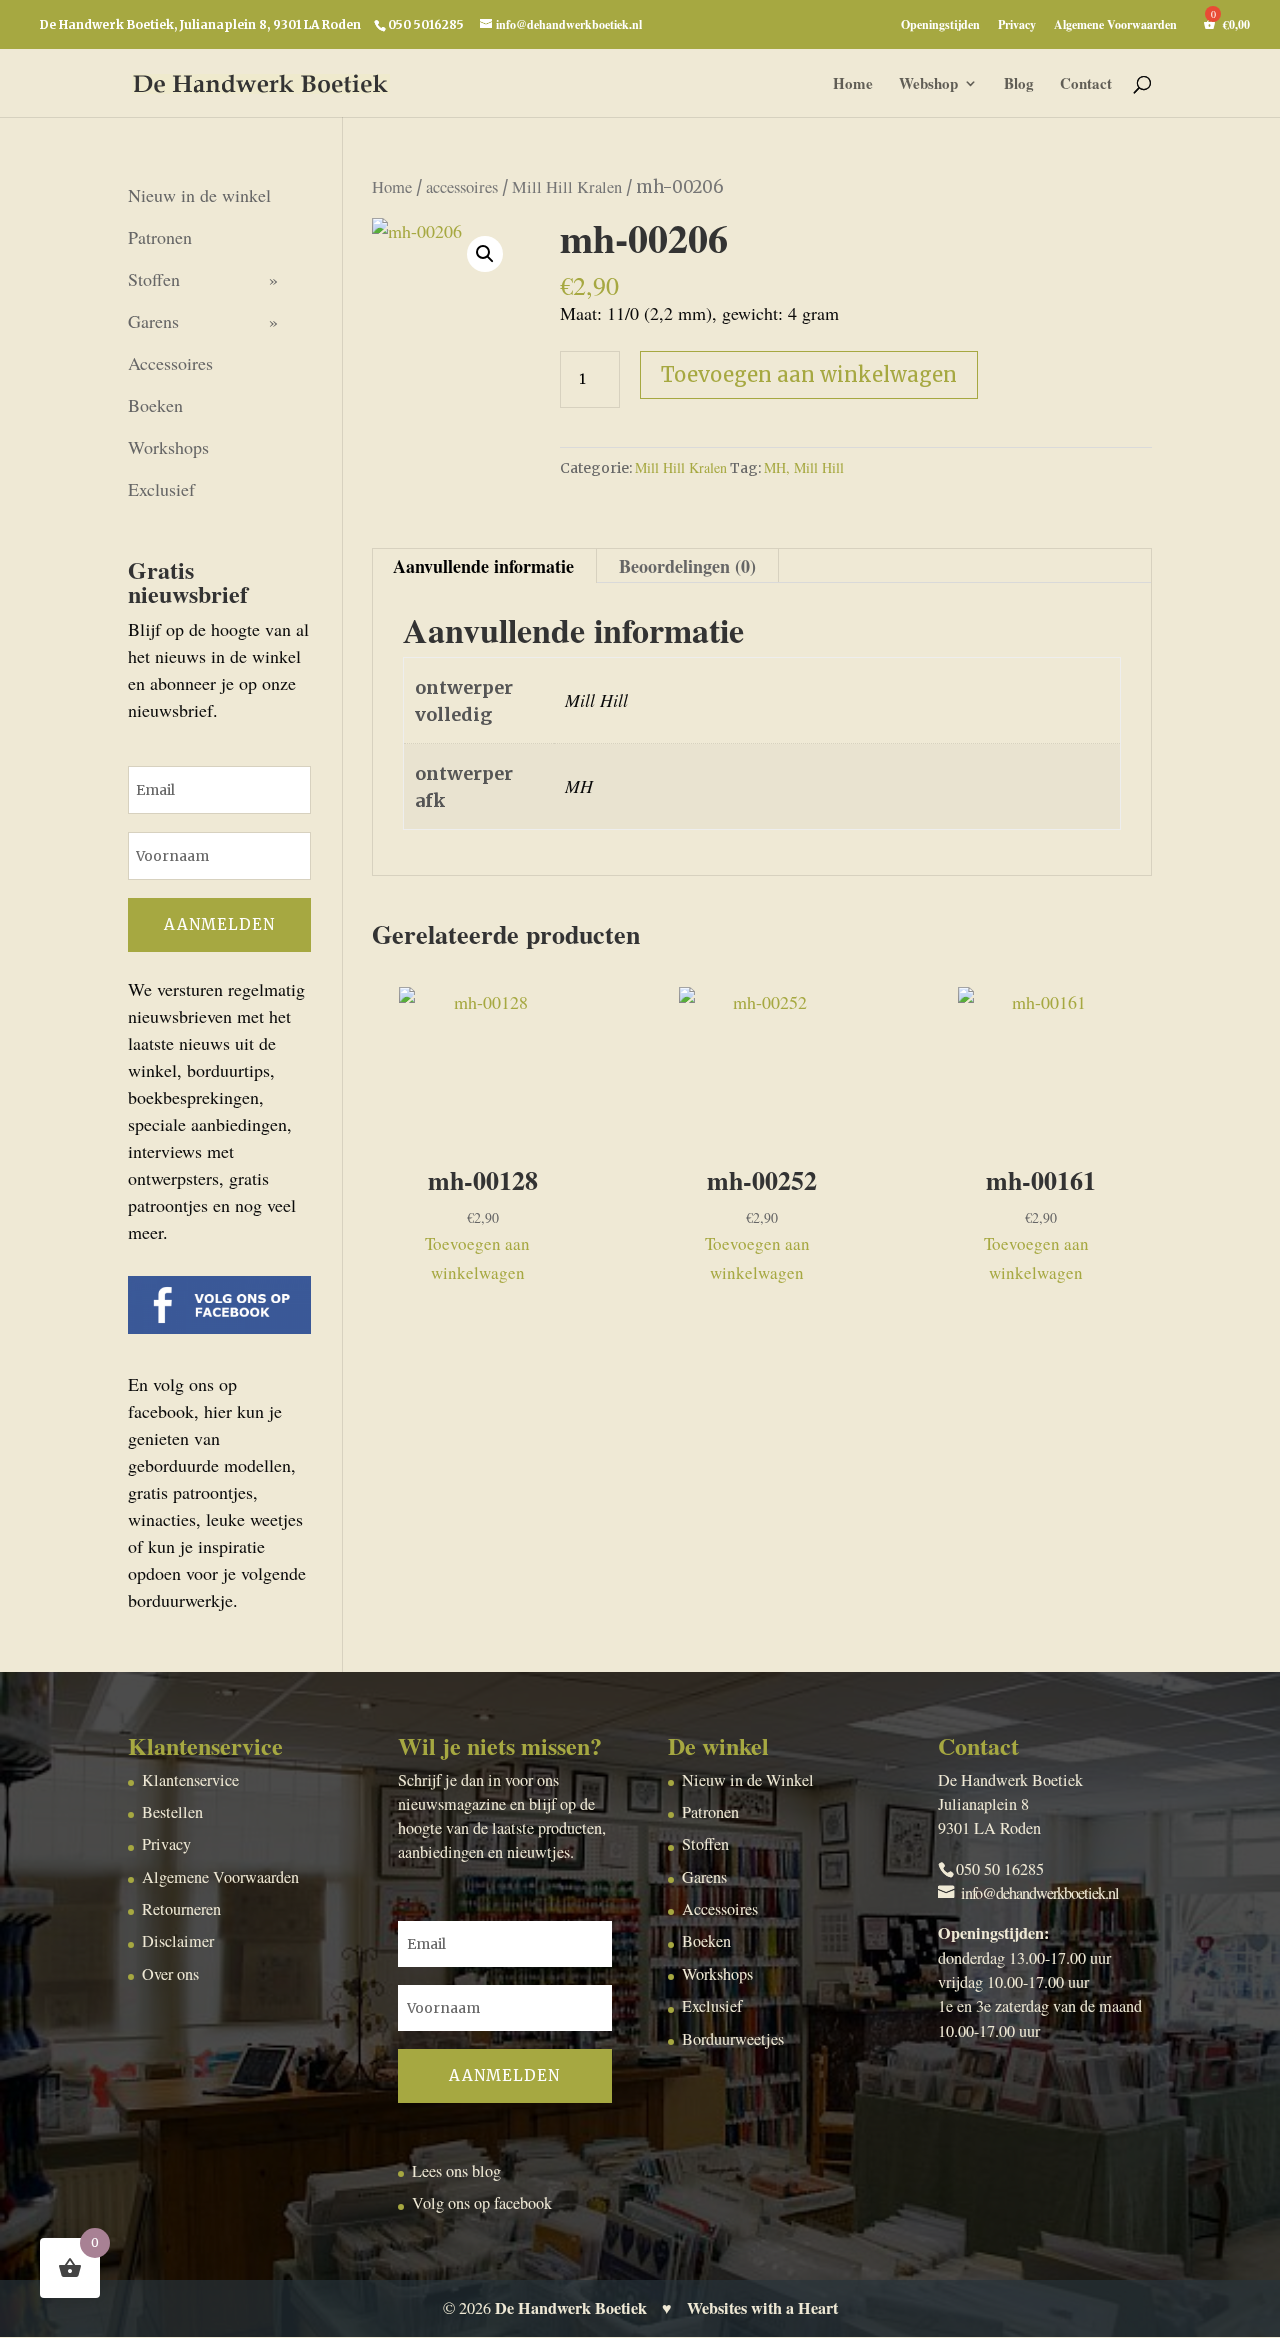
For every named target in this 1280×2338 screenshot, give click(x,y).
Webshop (928, 85)
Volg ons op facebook (482, 2203)
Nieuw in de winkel (199, 195)
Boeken (155, 405)
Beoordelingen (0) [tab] (687, 566)
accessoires (462, 187)
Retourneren (181, 1909)
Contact (1086, 85)
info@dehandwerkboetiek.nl (1040, 1893)
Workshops (168, 447)
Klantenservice (190, 1780)
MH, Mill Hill (804, 467)
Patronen (160, 237)
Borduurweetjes (733, 2039)
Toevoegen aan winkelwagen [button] (477, 1258)
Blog (1019, 85)
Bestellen (172, 1812)
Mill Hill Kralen (567, 187)
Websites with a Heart (762, 2308)
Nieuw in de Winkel (748, 1780)
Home (853, 85)
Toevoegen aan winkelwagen (809, 374)
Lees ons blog (456, 2171)
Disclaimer (178, 1941)
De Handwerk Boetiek (571, 2308)
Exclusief (161, 489)
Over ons (170, 1974)
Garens (153, 321)
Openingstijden (940, 26)
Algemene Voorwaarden (1115, 26)
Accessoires (170, 363)
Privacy (1017, 26)
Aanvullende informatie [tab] (483, 566)
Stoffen (154, 279)
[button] (485, 254)
